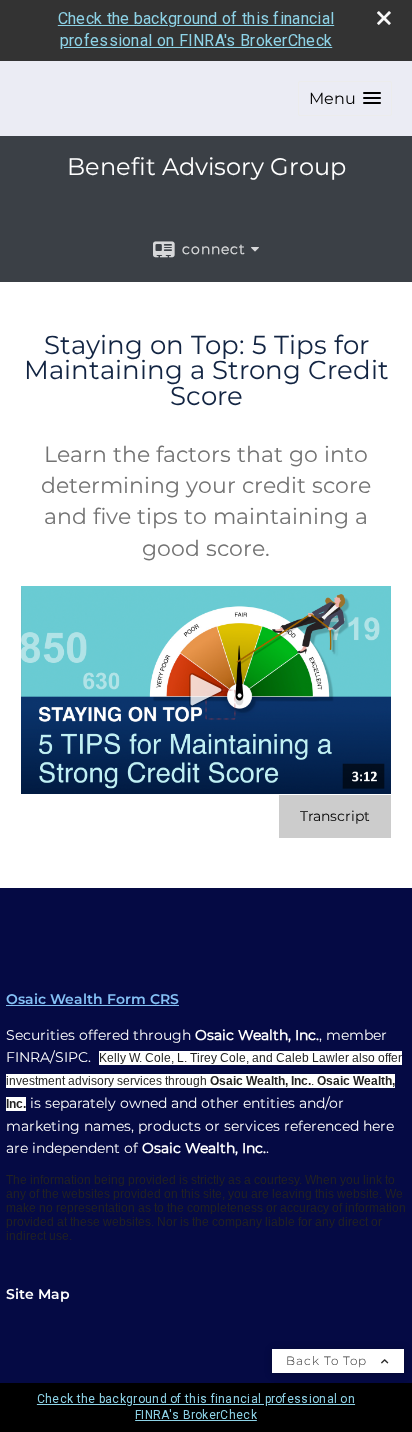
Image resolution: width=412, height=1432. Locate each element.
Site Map (38, 1294)
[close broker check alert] (384, 18)
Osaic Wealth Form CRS (92, 999)
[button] (345, 98)
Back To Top (328, 1360)
